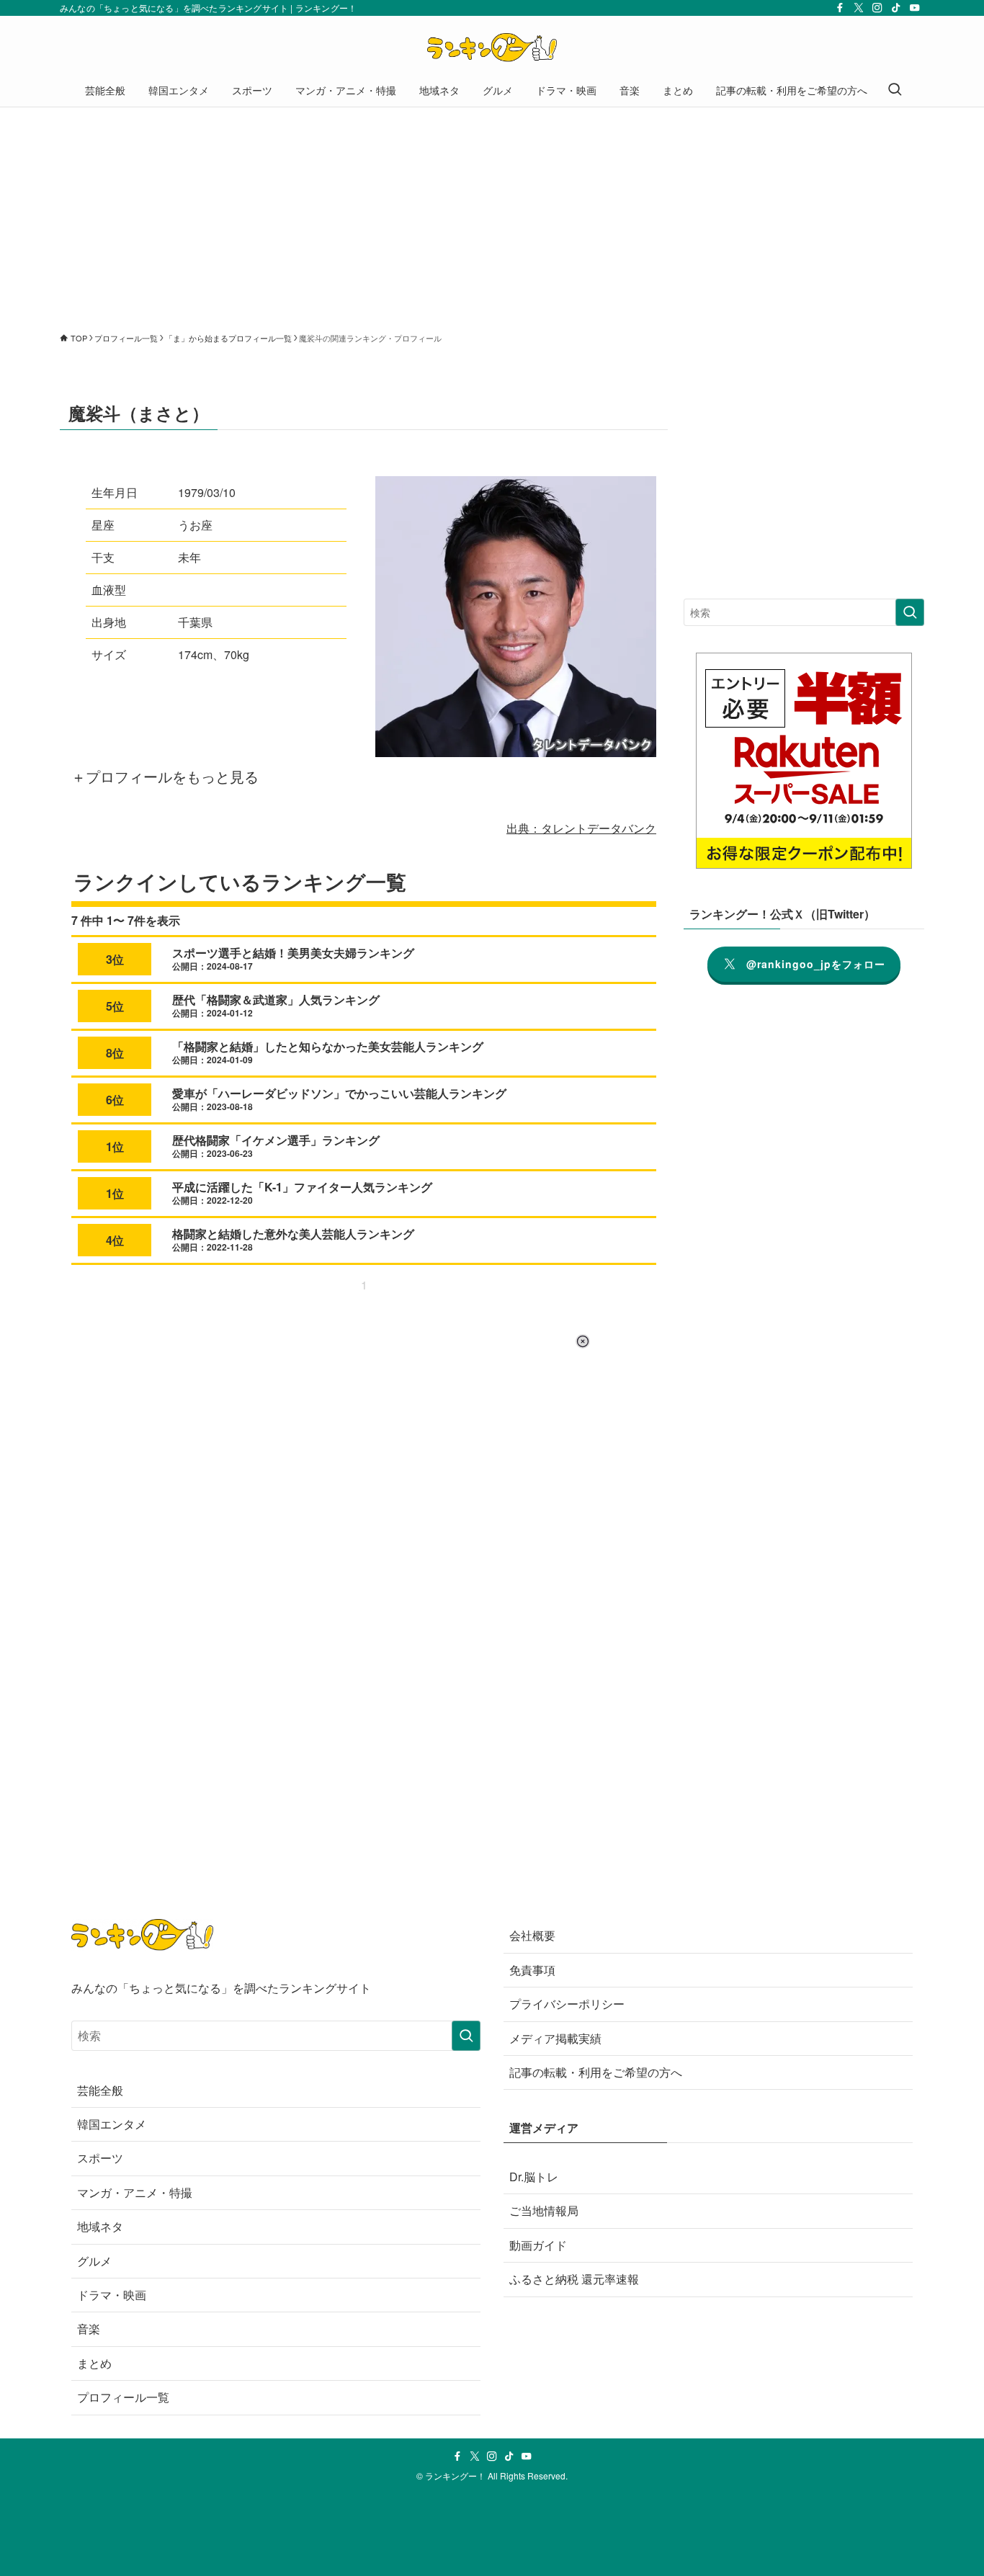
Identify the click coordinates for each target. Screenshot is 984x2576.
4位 (115, 1240)
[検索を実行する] (910, 612)
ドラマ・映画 (112, 2295)
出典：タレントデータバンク (581, 828)
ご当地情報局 (544, 2210)
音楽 (89, 2329)
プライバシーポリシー (567, 2004)
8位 (115, 1053)
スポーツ (100, 2158)
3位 (115, 959)
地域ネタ (100, 2226)
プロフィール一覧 (123, 2397)
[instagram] (877, 8)
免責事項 (532, 1970)
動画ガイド (538, 2245)
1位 (115, 1146)
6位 (115, 1100)
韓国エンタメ (112, 2124)
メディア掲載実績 (555, 2038)
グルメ (94, 2261)
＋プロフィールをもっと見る (165, 776)
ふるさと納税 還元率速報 (574, 2279)
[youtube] (915, 8)
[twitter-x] (859, 8)
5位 (115, 1006)
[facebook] (840, 8)
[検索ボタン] (895, 90)
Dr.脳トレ (534, 2177)
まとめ (94, 2363)
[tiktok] (896, 8)
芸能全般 (100, 2090)
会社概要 (532, 1935)
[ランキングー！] (492, 48)
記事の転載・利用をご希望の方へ (596, 2072)
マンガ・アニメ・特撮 (135, 2192)
